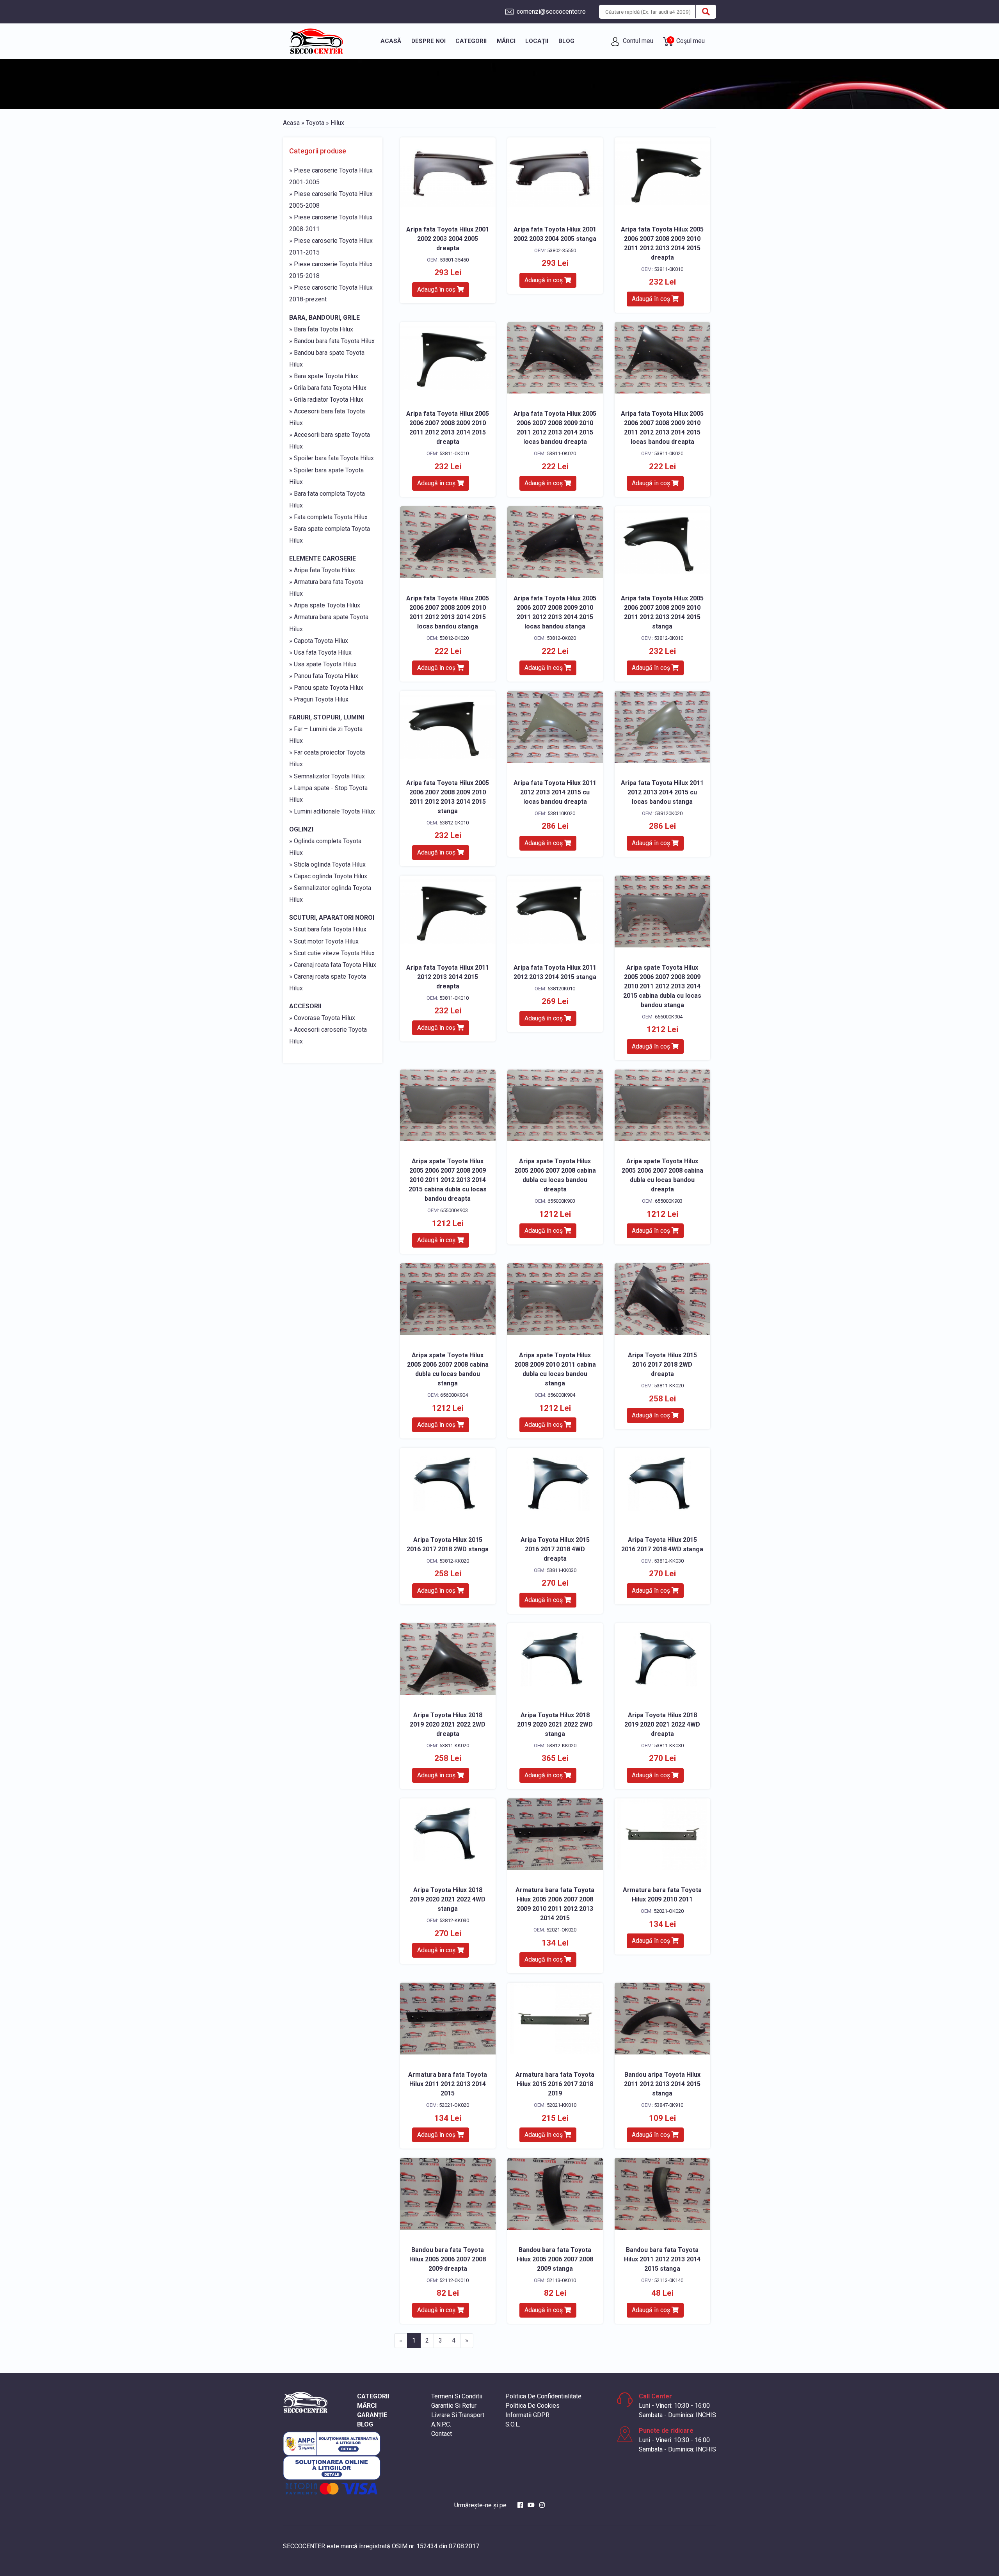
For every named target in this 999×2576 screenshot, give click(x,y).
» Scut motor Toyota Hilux (324, 941)
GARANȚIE (372, 2415)
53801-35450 (454, 260)
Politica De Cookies (532, 2406)
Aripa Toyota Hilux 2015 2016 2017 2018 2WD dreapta (662, 1365)
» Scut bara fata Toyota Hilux (328, 929)
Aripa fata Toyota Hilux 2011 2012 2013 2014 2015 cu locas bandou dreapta (555, 792)
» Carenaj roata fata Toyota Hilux (333, 965)
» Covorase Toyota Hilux (322, 1018)
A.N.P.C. (441, 2424)
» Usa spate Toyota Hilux (323, 664)
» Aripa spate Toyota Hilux (325, 605)
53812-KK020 (454, 1561)
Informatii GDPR (527, 2415)
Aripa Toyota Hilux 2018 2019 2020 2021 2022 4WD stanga (448, 1899)
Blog (566, 41)
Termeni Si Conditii (457, 2396)
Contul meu (637, 41)
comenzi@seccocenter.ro (550, 12)
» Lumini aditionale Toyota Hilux (332, 811)
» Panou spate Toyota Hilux (326, 688)
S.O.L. (513, 2424)
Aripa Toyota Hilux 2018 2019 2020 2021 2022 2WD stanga (555, 1724)
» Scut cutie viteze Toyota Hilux (332, 953)
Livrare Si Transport (458, 2415)
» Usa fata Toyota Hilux (320, 652)
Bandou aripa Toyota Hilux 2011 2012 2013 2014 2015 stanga (662, 2084)
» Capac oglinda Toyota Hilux (328, 876)
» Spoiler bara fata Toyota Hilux (332, 458)
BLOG (365, 2424)
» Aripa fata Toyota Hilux (322, 570)
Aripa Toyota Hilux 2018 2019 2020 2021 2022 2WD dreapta (448, 1724)
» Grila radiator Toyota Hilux (326, 400)
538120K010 (561, 989)
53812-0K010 (669, 638)
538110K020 (561, 813)
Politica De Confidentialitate (543, 2396)
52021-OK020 (561, 1930)
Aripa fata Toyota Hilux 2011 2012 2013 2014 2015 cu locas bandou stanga (662, 792)
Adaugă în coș (437, 289)
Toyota (315, 123)
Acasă (391, 41)
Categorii (471, 41)
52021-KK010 (562, 2105)
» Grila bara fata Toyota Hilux (328, 388)
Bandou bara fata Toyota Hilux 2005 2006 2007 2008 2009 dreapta (448, 2259)
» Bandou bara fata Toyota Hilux (332, 341)
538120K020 (669, 813)
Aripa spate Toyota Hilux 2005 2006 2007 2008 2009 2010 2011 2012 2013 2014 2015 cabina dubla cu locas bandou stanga (662, 986)
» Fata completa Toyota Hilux (328, 517)
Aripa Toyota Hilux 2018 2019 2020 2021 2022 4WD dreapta (662, 1724)
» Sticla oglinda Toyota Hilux (327, 864)
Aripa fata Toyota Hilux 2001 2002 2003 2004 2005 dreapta (448, 239)
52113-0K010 (561, 2280)
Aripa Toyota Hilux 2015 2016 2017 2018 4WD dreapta (555, 1549)
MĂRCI (367, 2406)
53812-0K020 (454, 638)
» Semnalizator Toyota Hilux (327, 776)
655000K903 (454, 1210)
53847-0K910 (669, 2105)
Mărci (506, 41)
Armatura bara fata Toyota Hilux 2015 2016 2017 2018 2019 (555, 2084)
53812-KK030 (669, 1561)
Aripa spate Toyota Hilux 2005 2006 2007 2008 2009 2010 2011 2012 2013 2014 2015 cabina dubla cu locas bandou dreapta (448, 1180)
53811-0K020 (561, 453)
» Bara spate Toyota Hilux (324, 376)
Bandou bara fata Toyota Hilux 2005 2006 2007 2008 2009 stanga (555, 2259)
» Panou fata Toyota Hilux (324, 676)
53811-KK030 (562, 1570)
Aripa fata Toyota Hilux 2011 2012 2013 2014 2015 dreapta (448, 977)
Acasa (291, 123)
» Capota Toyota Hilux (319, 641)
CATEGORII (373, 2396)
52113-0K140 (669, 2280)
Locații (537, 41)
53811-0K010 (669, 269)
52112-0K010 (454, 2280)
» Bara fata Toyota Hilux (321, 329)
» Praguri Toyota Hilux (319, 699)
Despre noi (428, 41)
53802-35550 (562, 250)
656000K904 (669, 1017)
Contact (442, 2434)
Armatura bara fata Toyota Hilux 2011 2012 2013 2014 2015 (448, 2084)
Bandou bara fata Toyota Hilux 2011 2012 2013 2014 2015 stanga (662, 2259)
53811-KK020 (669, 1386)
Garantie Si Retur (454, 2406)
